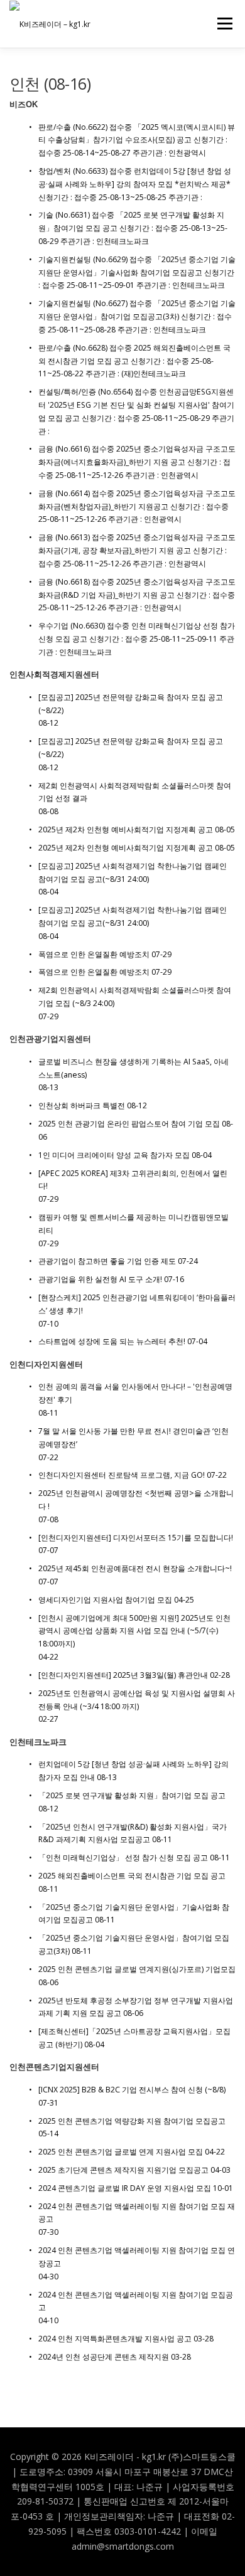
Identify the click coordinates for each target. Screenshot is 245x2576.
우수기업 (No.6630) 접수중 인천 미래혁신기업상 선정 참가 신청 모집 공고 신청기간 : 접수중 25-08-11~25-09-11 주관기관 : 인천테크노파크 (137, 639)
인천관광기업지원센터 (50, 1039)
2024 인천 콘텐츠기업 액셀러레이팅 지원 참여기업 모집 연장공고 (137, 2257)
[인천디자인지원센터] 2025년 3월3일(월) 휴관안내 (123, 1675)
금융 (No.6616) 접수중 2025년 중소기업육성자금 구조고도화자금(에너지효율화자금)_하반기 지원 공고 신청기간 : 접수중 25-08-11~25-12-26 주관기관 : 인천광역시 (137, 462)
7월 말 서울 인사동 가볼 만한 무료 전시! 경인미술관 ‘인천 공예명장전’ (133, 1438)
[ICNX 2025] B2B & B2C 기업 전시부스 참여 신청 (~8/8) (132, 2090)
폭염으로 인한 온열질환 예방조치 (94, 954)
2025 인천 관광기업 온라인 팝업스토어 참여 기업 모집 (129, 1124)
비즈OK (24, 104)
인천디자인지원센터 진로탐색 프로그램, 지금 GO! (122, 1475)
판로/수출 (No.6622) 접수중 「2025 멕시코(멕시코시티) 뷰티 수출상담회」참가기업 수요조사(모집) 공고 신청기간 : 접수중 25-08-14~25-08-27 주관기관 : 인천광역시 (137, 140)
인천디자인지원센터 (46, 1365)
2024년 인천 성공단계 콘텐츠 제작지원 (104, 2357)
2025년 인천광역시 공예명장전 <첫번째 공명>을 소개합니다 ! (136, 1500)
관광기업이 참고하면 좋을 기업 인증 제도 (107, 1261)
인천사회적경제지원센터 (54, 675)
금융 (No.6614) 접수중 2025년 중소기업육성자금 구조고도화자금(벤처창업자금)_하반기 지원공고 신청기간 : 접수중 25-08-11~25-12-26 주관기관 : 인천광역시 (137, 506)
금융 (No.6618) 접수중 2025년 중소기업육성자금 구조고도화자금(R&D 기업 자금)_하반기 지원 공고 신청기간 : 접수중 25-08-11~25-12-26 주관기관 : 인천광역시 (137, 595)
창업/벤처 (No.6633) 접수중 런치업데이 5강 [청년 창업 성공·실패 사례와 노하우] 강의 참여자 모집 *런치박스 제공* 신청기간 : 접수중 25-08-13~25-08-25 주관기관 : (135, 184)
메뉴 (221, 24)
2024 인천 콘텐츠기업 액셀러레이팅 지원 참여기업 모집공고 (136, 2301)
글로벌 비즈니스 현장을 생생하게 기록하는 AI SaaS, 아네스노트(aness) (133, 1068)
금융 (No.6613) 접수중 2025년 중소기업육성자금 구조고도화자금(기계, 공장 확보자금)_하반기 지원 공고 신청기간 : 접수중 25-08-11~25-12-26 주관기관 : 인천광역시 (137, 550)
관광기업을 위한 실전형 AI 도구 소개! (100, 1279)
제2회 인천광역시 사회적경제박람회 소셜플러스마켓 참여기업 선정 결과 (135, 792)
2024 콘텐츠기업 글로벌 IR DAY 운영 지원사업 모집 (125, 2188)
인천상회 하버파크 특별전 (82, 1105)
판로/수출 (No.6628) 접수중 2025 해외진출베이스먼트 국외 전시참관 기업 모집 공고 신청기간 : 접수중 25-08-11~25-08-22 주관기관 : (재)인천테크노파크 (134, 361)
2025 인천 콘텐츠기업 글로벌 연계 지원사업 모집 (121, 2152)
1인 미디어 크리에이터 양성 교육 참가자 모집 (114, 1155)
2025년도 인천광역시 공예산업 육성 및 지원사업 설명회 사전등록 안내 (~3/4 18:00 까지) (137, 1700)
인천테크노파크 (38, 1742)
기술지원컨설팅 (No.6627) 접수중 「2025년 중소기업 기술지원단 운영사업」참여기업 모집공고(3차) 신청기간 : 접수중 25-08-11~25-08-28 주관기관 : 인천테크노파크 (137, 316)
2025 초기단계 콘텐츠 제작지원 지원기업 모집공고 (123, 2170)
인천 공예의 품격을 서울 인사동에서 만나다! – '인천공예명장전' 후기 (135, 1393)
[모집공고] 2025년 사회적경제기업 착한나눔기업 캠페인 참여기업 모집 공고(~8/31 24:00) (133, 872)
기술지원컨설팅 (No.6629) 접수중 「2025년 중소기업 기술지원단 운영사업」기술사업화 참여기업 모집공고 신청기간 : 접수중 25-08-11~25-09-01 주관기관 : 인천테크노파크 (137, 273)
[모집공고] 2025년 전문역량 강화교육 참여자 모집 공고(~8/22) (131, 704)
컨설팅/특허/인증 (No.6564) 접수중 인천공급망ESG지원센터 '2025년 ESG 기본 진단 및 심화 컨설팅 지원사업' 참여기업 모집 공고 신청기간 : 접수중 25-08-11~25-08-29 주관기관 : (136, 411)
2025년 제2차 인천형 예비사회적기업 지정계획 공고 (126, 830)
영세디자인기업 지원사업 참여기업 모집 (105, 1600)
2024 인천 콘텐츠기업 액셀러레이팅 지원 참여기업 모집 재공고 (137, 2213)
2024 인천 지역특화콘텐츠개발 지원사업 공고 (115, 2339)
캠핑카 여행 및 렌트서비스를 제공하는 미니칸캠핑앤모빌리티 (133, 1224)
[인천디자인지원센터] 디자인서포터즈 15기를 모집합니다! (136, 1538)
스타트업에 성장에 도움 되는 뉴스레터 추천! (112, 1341)
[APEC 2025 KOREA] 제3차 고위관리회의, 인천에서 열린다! (133, 1180)
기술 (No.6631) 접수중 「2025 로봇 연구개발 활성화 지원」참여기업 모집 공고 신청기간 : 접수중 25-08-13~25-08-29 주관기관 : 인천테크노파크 (133, 228)
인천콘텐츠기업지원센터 (54, 2067)
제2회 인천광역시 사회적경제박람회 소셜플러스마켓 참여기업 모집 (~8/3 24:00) (135, 997)
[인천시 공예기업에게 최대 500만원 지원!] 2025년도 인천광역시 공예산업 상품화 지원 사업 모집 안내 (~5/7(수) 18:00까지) (134, 1631)
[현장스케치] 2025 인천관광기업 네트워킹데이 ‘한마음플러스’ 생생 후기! (137, 1304)
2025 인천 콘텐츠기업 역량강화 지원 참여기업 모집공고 (132, 2121)
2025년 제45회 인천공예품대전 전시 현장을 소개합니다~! (135, 1568)
